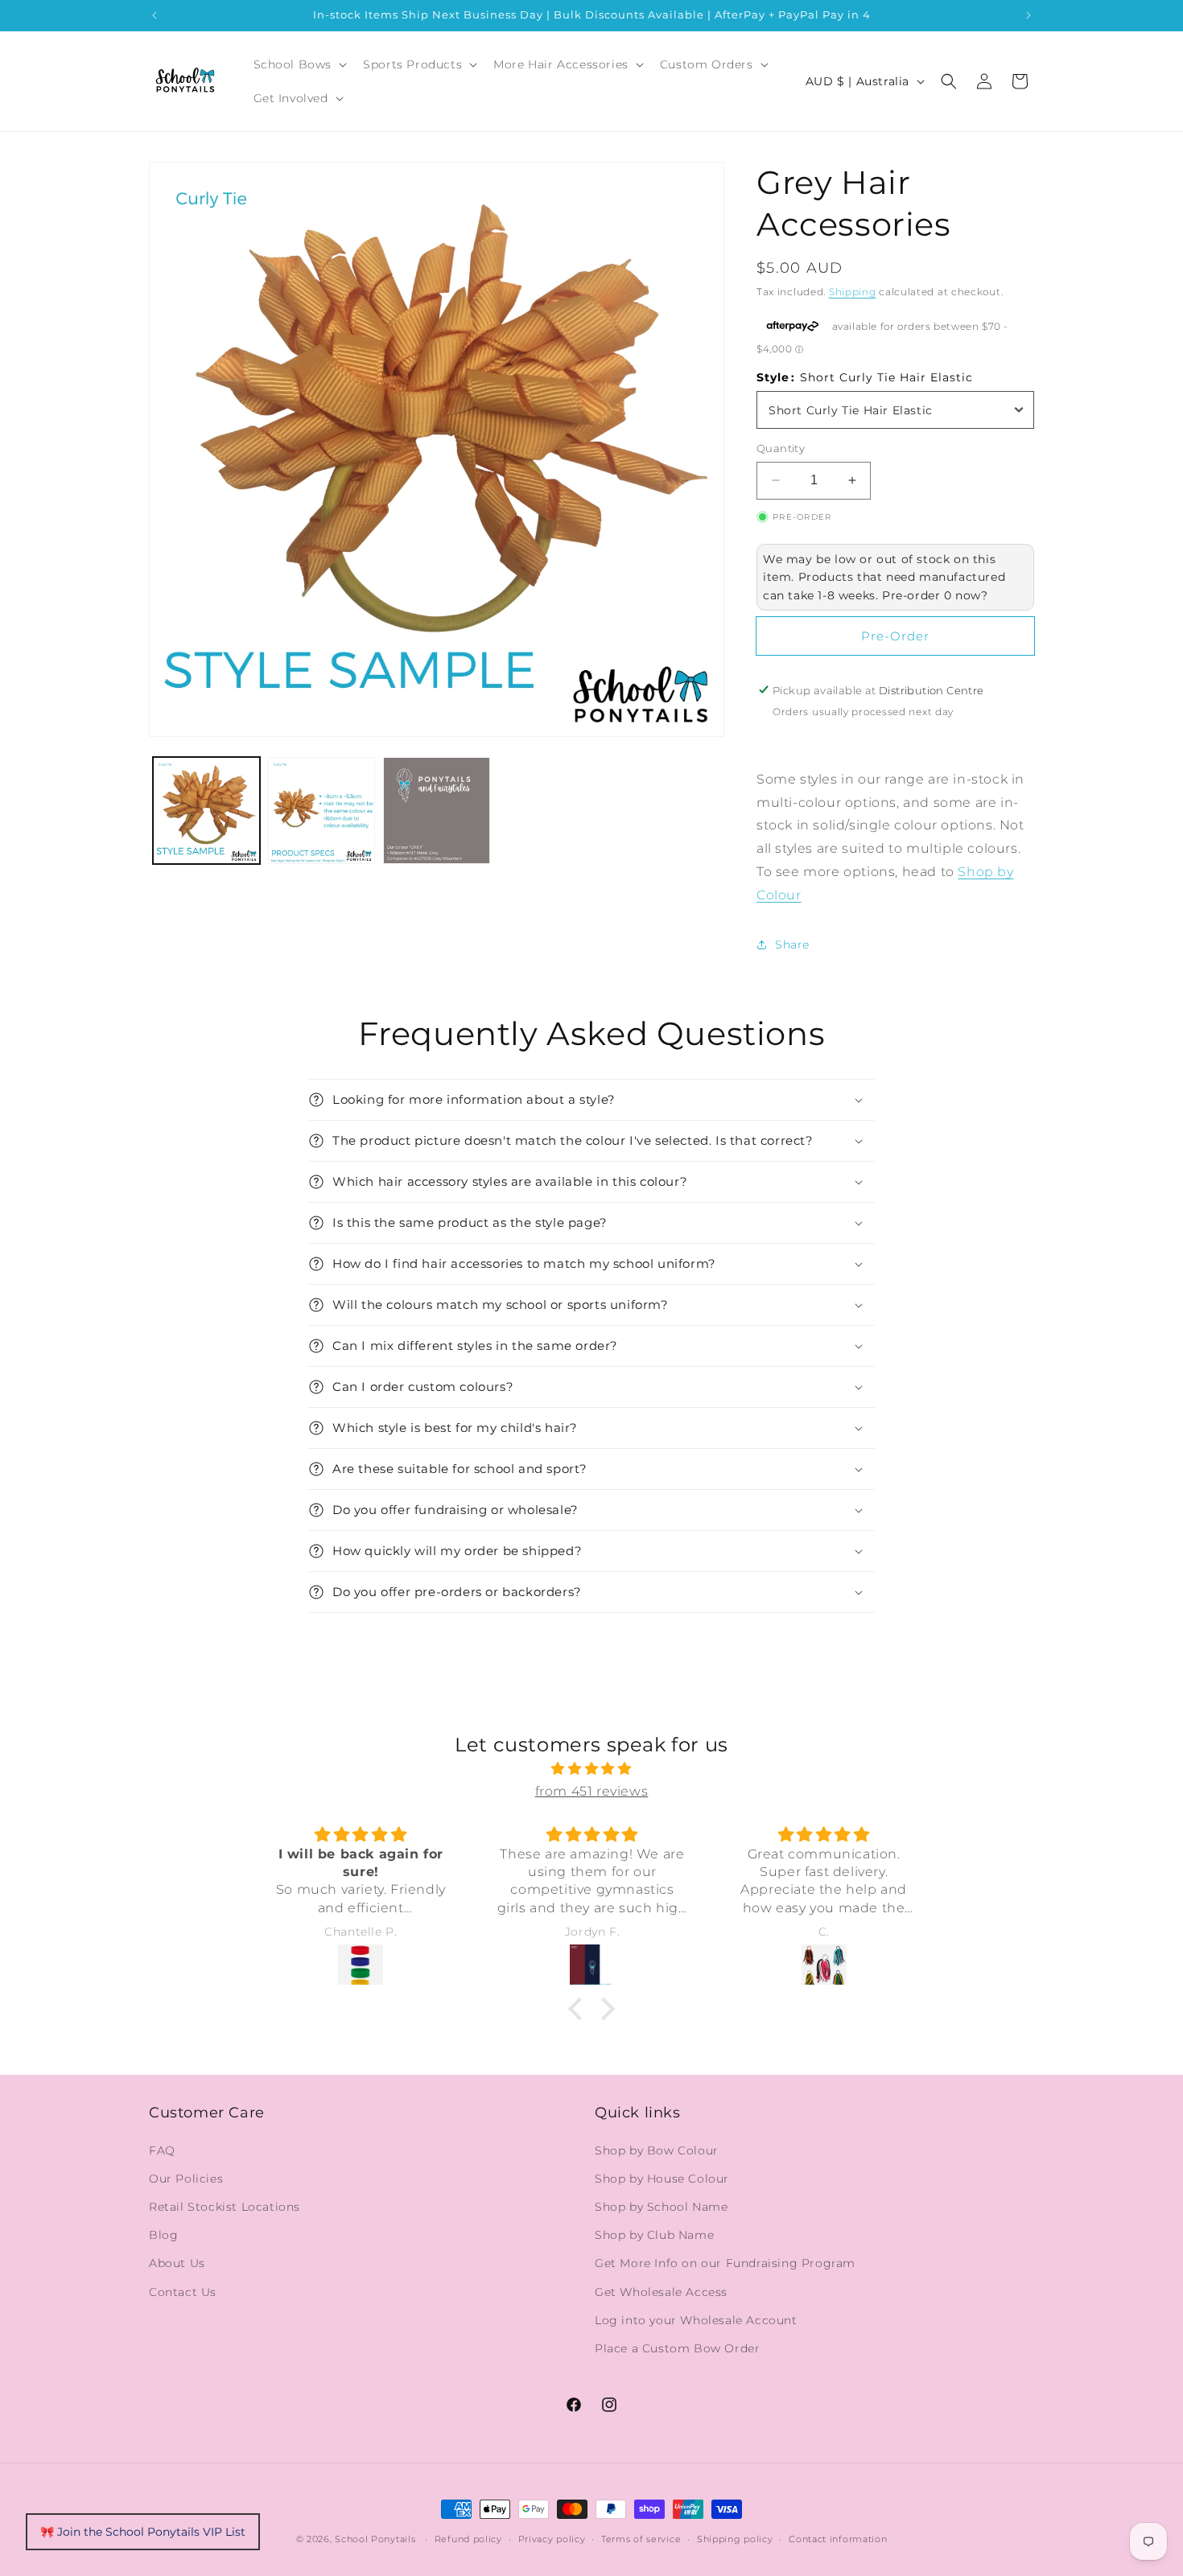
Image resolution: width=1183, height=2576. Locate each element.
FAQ (162, 2150)
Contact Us (183, 2291)
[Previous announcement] (155, 15)
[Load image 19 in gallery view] (322, 811)
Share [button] (792, 944)
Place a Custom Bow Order (677, 2348)
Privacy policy (552, 2538)
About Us (177, 2263)
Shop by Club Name (654, 2235)
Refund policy (468, 2538)
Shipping (853, 292)
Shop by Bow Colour (657, 2150)
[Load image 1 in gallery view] (206, 811)
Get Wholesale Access (661, 2291)
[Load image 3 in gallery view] (437, 811)
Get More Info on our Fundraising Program (725, 2263)
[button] (299, 64)
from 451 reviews (592, 1792)
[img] (591, 1769)
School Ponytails (375, 2539)
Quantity (781, 448)
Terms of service (641, 2538)
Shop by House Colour (662, 2178)
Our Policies (186, 2178)
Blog (163, 2235)
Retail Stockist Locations (225, 2206)
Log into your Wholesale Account (696, 2319)
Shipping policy (735, 2538)
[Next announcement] (1028, 15)
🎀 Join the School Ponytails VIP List (143, 2532)
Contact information (838, 2538)
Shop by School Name (661, 2206)
